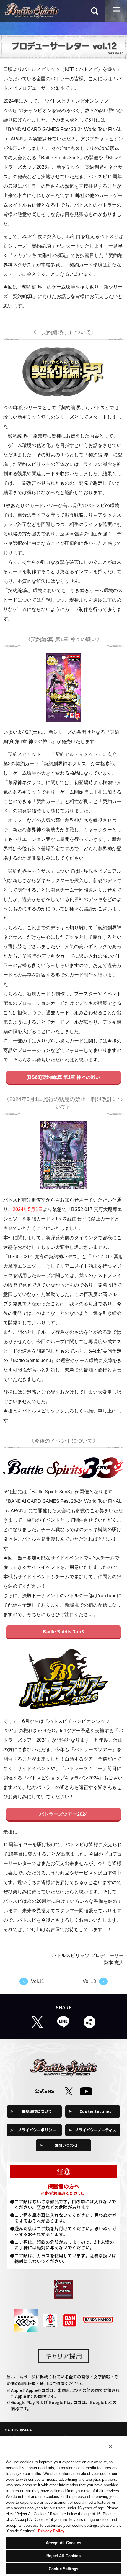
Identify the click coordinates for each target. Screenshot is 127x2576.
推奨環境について (37, 2111)
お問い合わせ (66, 2145)
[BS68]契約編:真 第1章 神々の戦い (63, 1077)
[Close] (110, 2446)
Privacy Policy (51, 2531)
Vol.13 (89, 1981)
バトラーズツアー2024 (63, 1814)
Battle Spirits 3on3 (63, 1632)
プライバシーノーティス (96, 2130)
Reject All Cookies (63, 2556)
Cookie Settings (95, 2111)
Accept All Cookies (63, 2543)
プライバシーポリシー (37, 2130)
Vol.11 (38, 1981)
